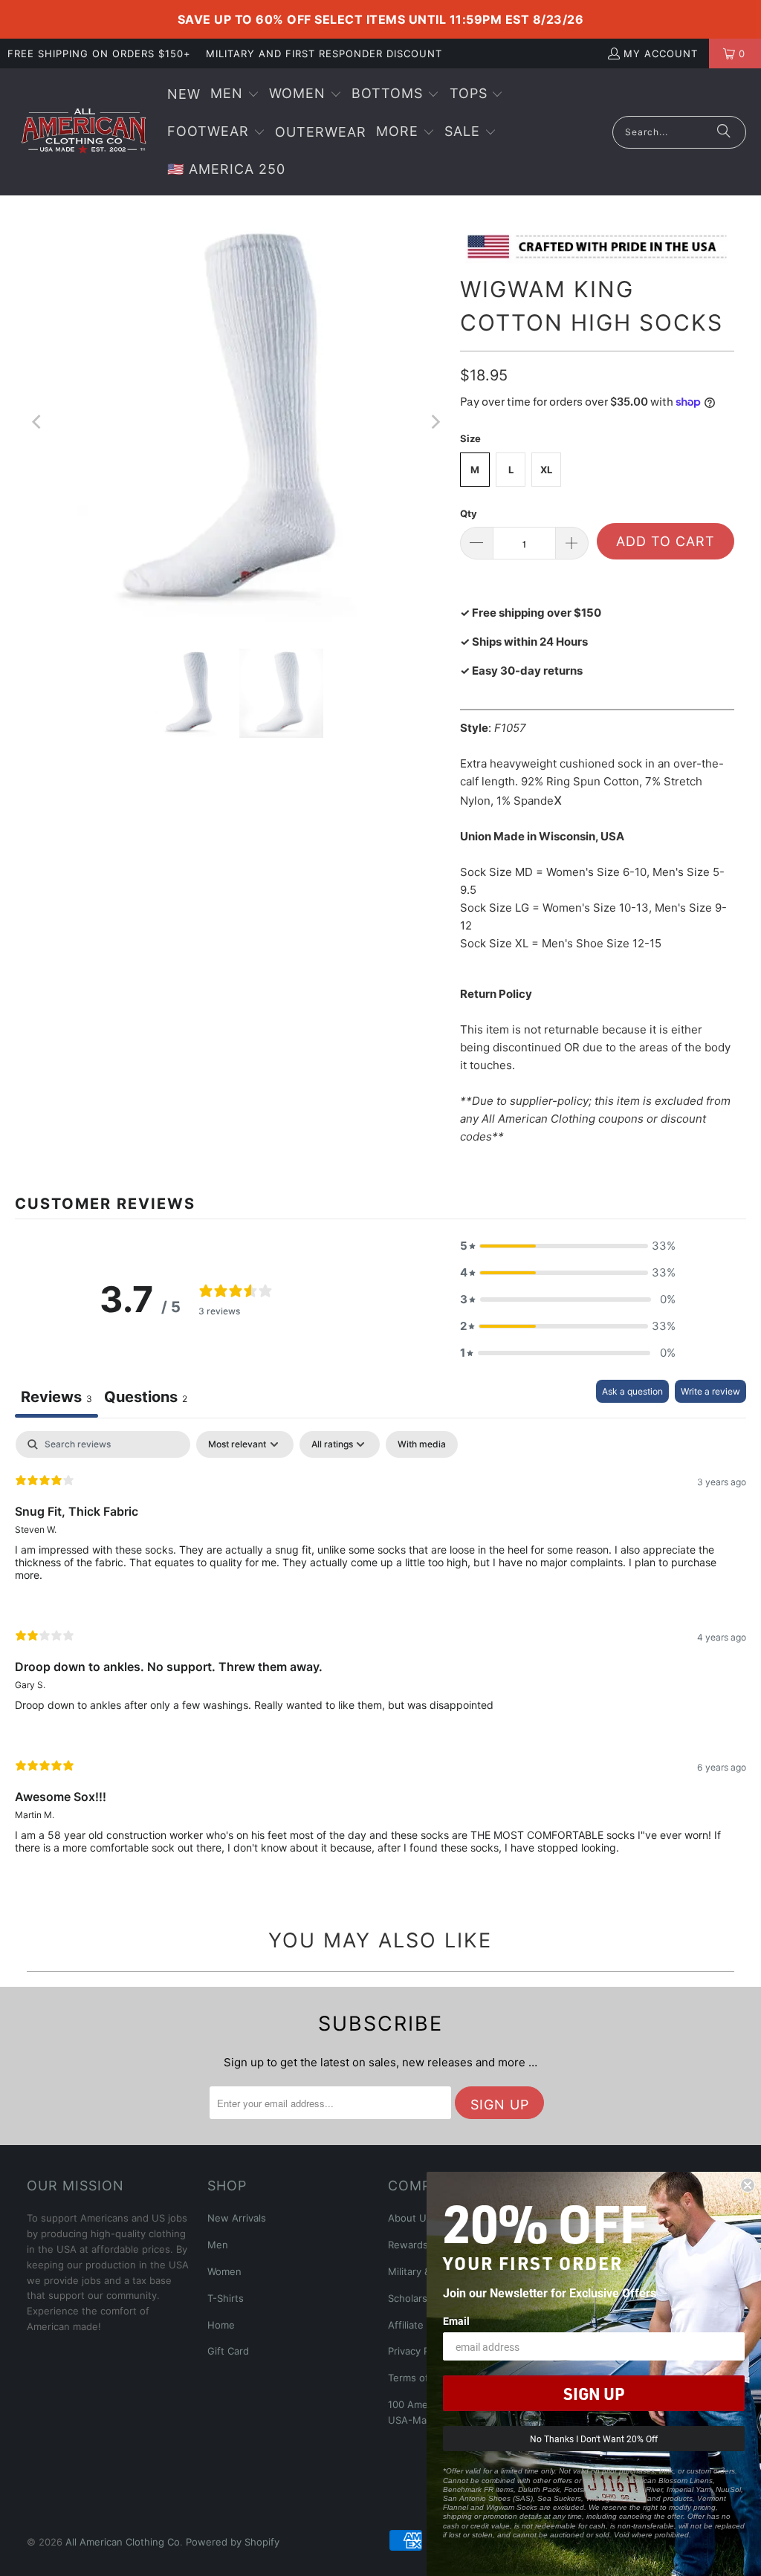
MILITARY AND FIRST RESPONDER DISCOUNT (324, 53)
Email (456, 2321)
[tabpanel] (380, 1655)
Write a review (710, 1391)
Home (221, 2325)
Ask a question (632, 1391)
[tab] (146, 1399)
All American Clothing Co (123, 2542)
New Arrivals (237, 2218)
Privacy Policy (419, 2351)
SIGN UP (594, 2393)
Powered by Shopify (233, 2542)
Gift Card (228, 2351)
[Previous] (38, 422)
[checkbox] (422, 1444)
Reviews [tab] (56, 1397)
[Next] (434, 422)
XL (546, 470)
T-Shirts (226, 2298)
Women (224, 2271)
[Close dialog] (748, 2185)
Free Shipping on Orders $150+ (99, 53)
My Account (661, 53)
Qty (469, 513)
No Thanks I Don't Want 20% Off (594, 2439)
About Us (410, 2218)
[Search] (724, 132)
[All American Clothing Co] (84, 132)
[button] (235, 95)
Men (218, 2245)
